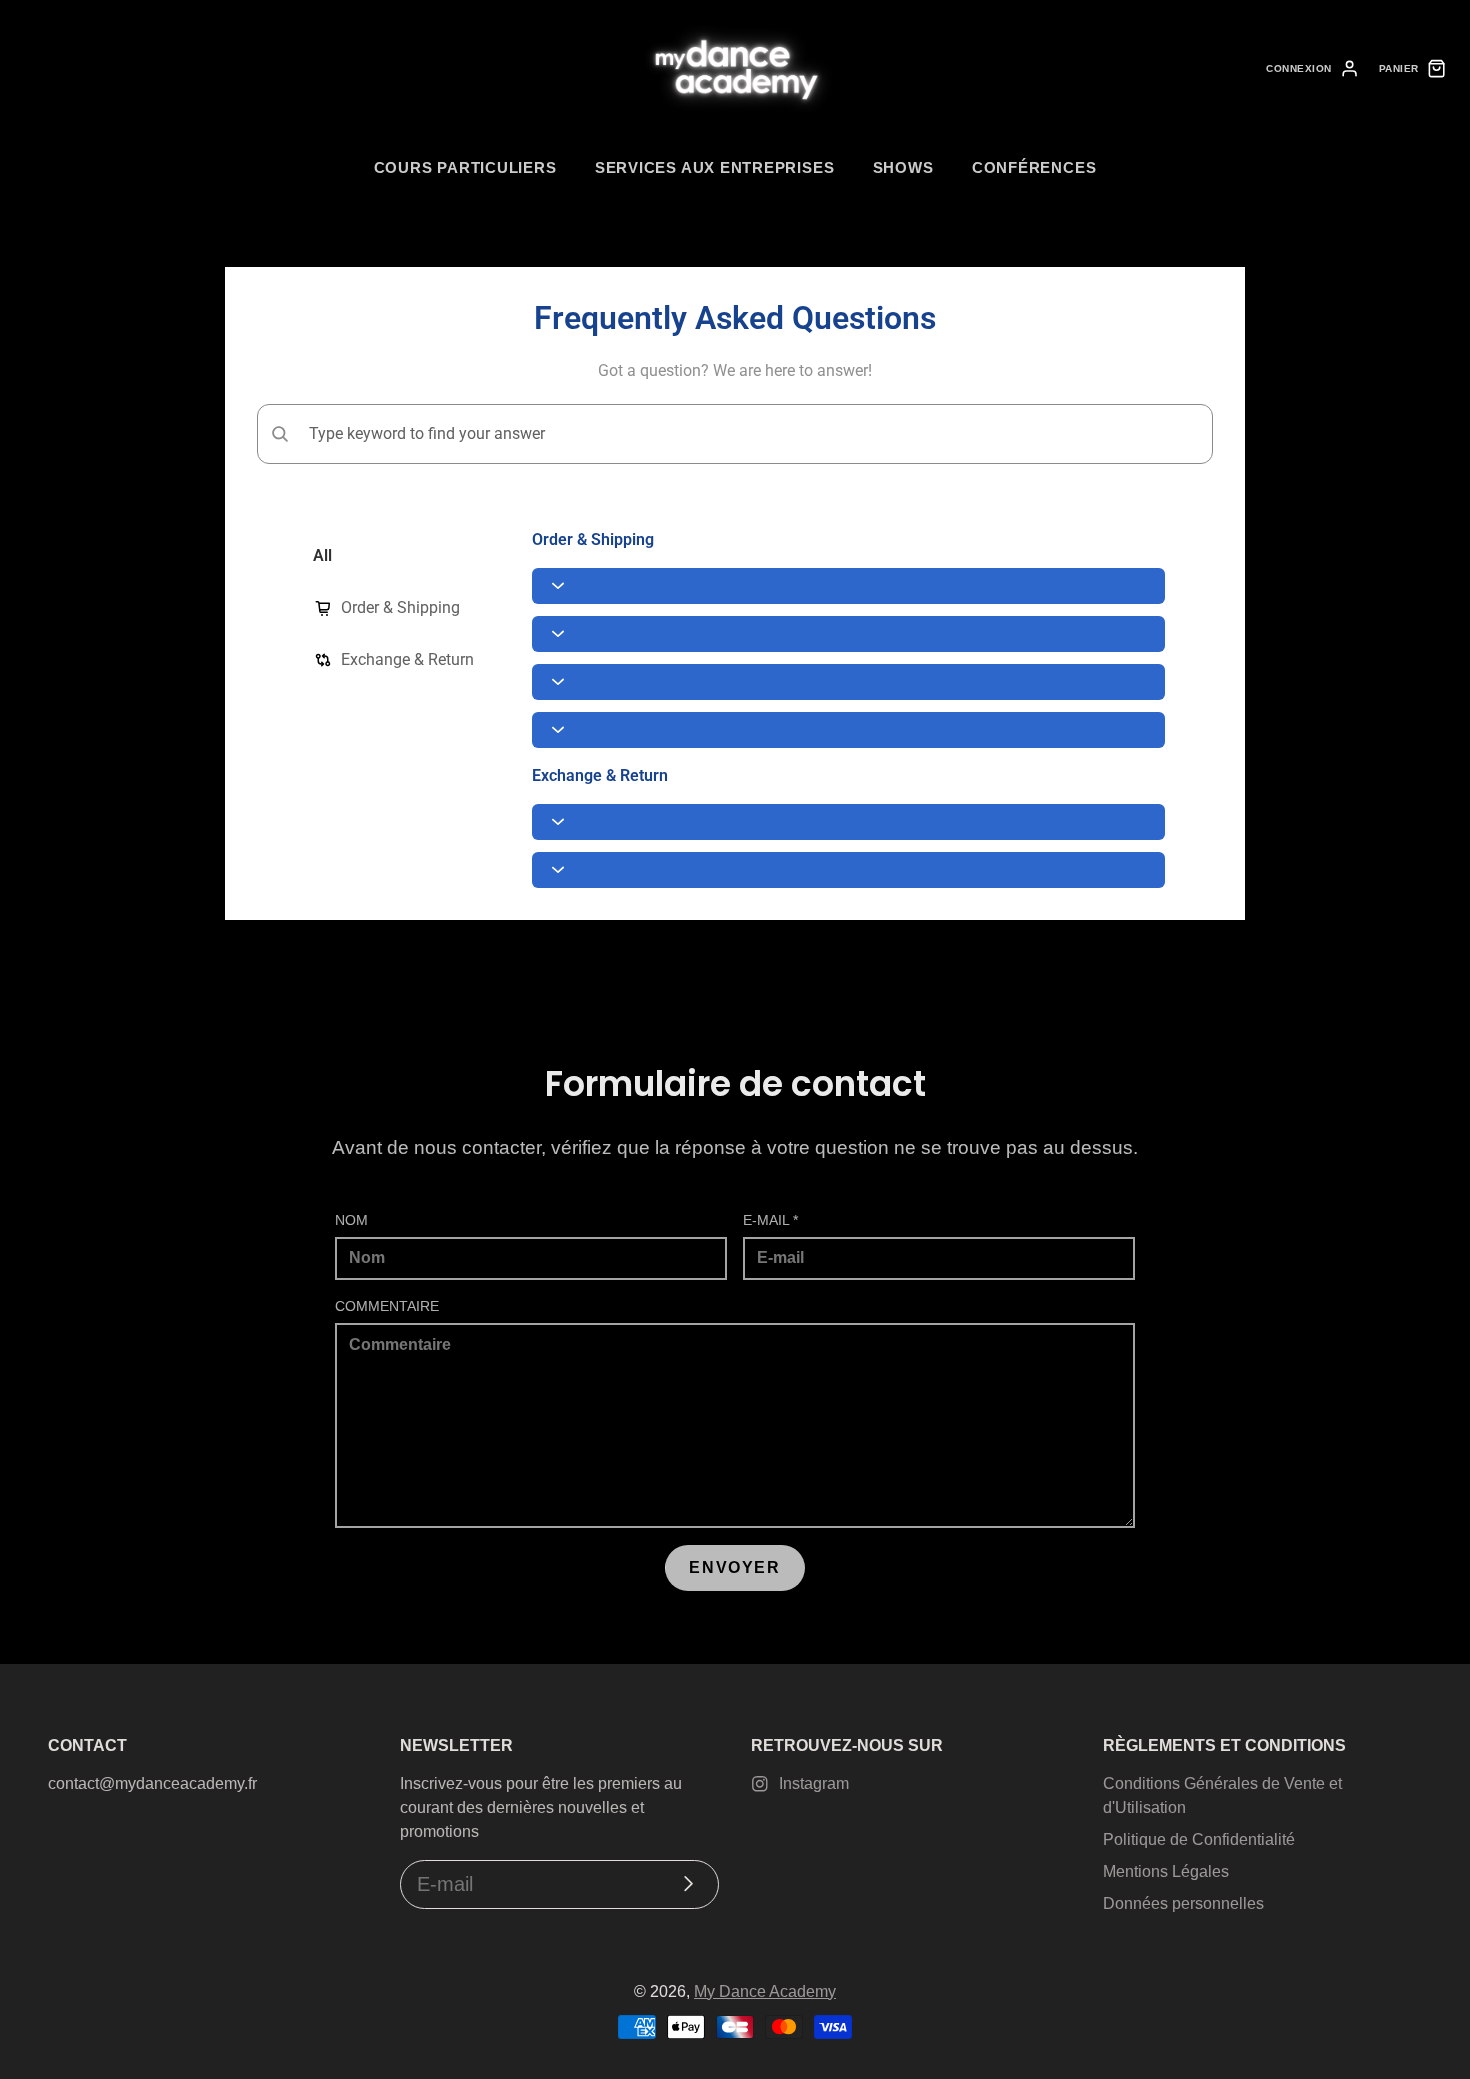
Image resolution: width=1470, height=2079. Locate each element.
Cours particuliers (465, 167)
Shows (903, 167)
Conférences (1034, 167)
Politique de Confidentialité (1199, 1839)
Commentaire (387, 1306)
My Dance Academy (765, 1991)
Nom (351, 1220)
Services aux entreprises (714, 167)
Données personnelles (1183, 1903)
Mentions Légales (1166, 1871)
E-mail (770, 1220)
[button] (848, 586)
